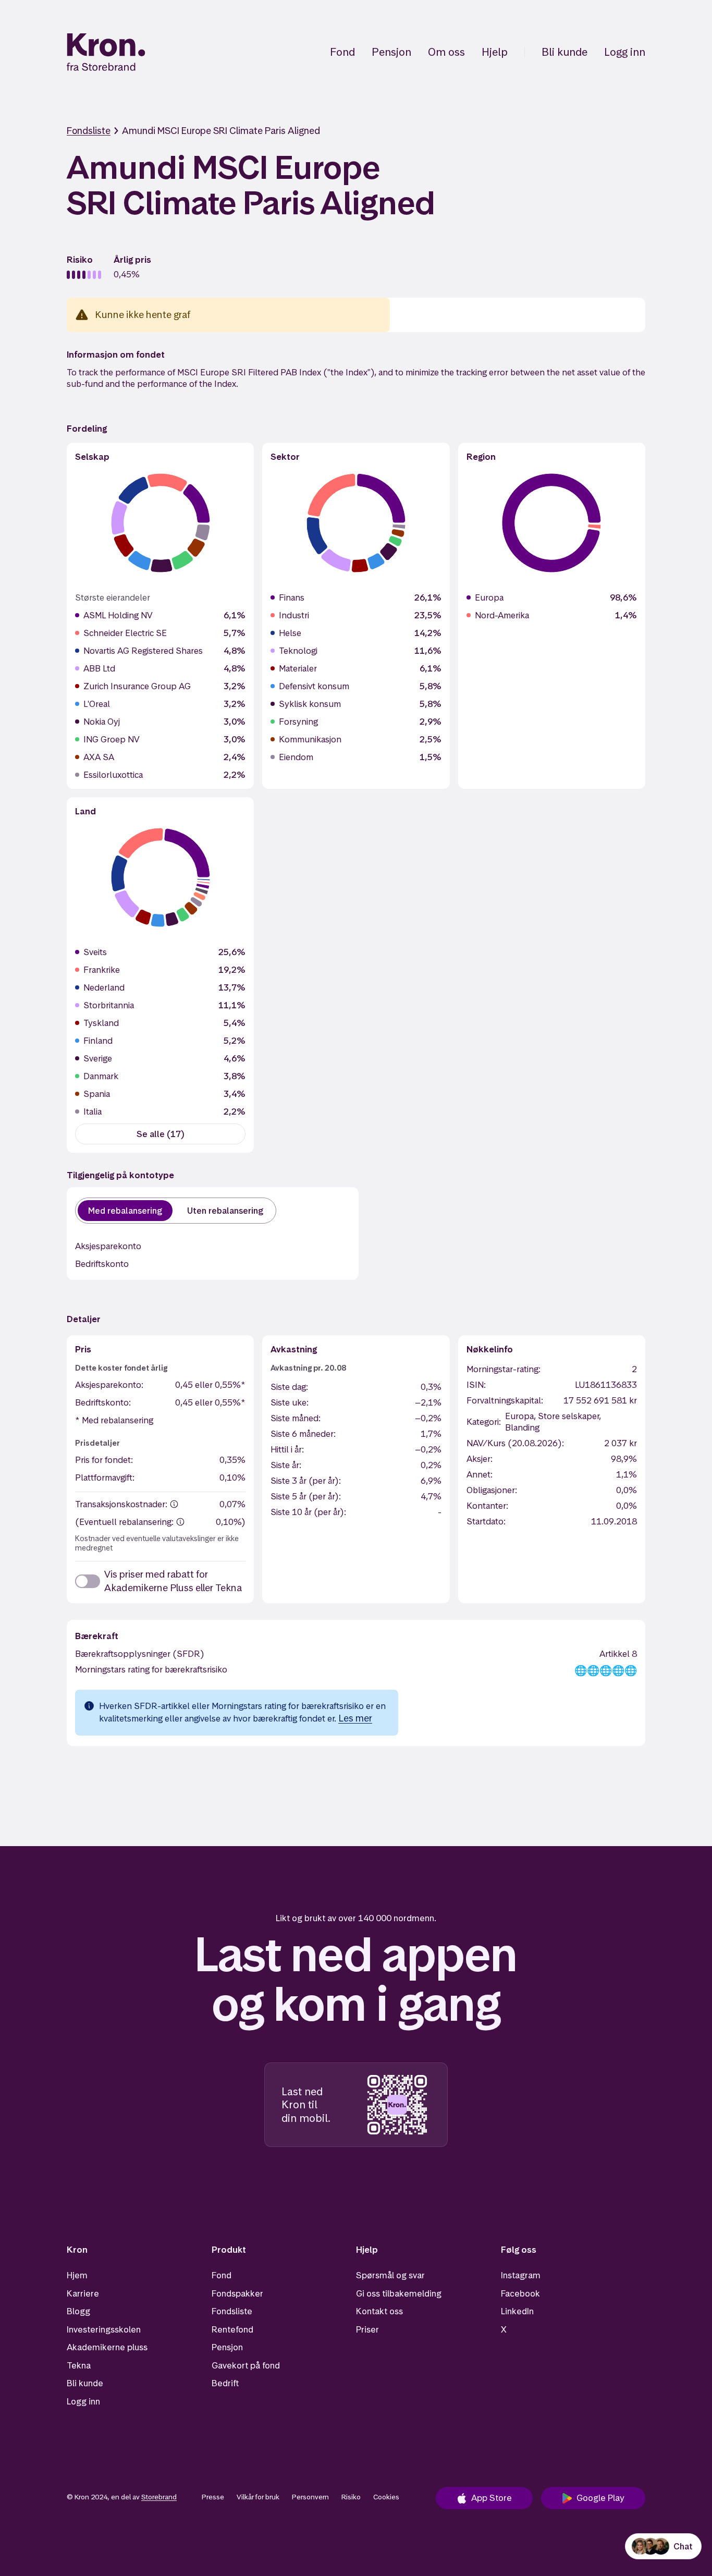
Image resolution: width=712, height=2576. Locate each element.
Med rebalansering (125, 1211)
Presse (213, 2497)
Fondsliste (89, 131)
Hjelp (495, 52)
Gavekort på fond (246, 2365)
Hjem (77, 2275)
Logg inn (625, 52)
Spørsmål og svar (390, 2275)
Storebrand (159, 2497)
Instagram (521, 2275)
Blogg (78, 2311)
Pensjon (391, 52)
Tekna (79, 2365)
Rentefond (232, 2329)
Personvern (310, 2497)
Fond (342, 52)
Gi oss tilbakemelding (399, 2293)
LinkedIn (517, 2311)
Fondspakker (237, 2293)
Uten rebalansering (225, 1211)
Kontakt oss (379, 2311)
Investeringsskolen (104, 2329)
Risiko (351, 2497)
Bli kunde (564, 52)
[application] (161, 523)
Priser (367, 2329)
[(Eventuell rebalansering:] (180, 1522)
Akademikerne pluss (107, 2347)
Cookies (386, 2497)
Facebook (520, 2293)
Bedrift (225, 2383)
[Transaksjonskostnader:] (174, 1504)
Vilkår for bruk (258, 2497)
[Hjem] (106, 52)
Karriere (83, 2293)
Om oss (446, 52)
